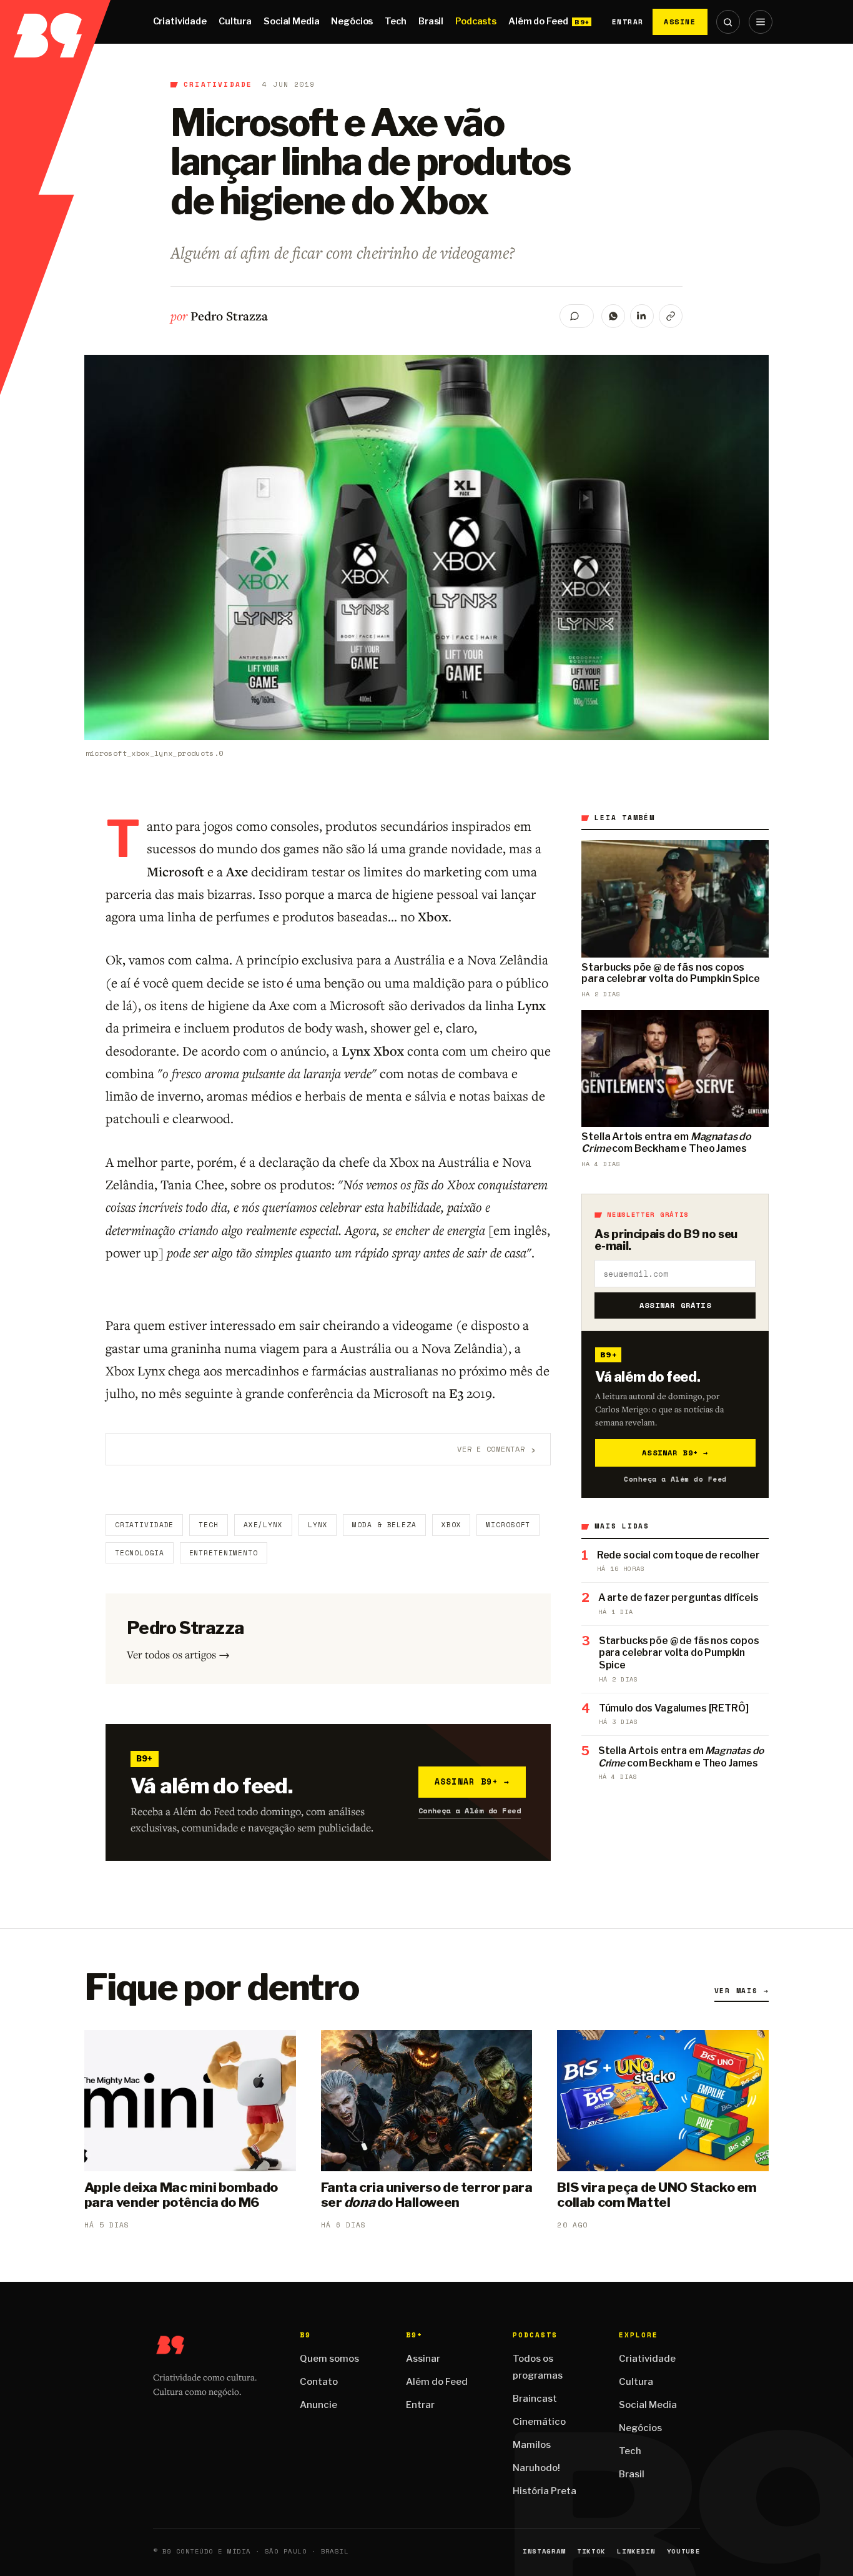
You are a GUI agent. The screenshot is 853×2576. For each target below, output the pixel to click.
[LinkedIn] (642, 316)
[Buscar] (728, 22)
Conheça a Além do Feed (470, 1811)
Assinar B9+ (472, 1781)
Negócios (352, 21)
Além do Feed (538, 21)
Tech (395, 21)
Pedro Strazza (229, 316)
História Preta (545, 2491)
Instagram (544, 2551)
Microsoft (508, 1525)
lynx (318, 1525)
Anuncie (318, 2405)
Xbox (451, 1525)
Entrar (628, 22)
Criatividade (180, 21)
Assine (680, 22)
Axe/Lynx (263, 1525)
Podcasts (476, 21)
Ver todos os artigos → (178, 1654)
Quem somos (329, 2359)
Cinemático (539, 2422)
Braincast (535, 2399)
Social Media (291, 21)
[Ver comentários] (577, 316)
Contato (319, 2382)
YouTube (684, 2551)
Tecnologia (140, 1553)
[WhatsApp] (613, 316)
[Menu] (761, 22)
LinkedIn (636, 2551)
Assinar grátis (675, 1305)
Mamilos (532, 2445)
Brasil (431, 21)
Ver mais (742, 1991)
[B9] (55, 22)
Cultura (235, 21)
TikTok (591, 2551)
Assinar (423, 2359)
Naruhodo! (536, 2468)
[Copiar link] (671, 316)
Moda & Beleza (384, 1525)
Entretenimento (224, 1553)
